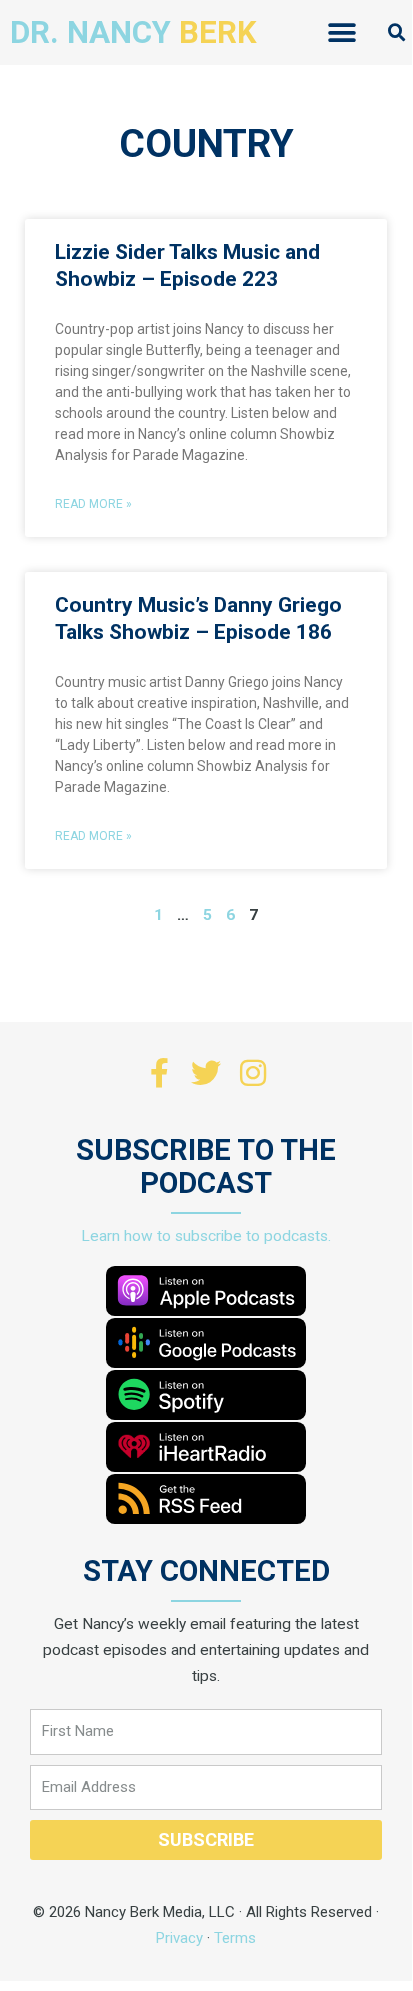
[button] (341, 32)
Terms (235, 1938)
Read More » (93, 504)
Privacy (179, 1938)
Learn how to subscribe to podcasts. (206, 1236)
